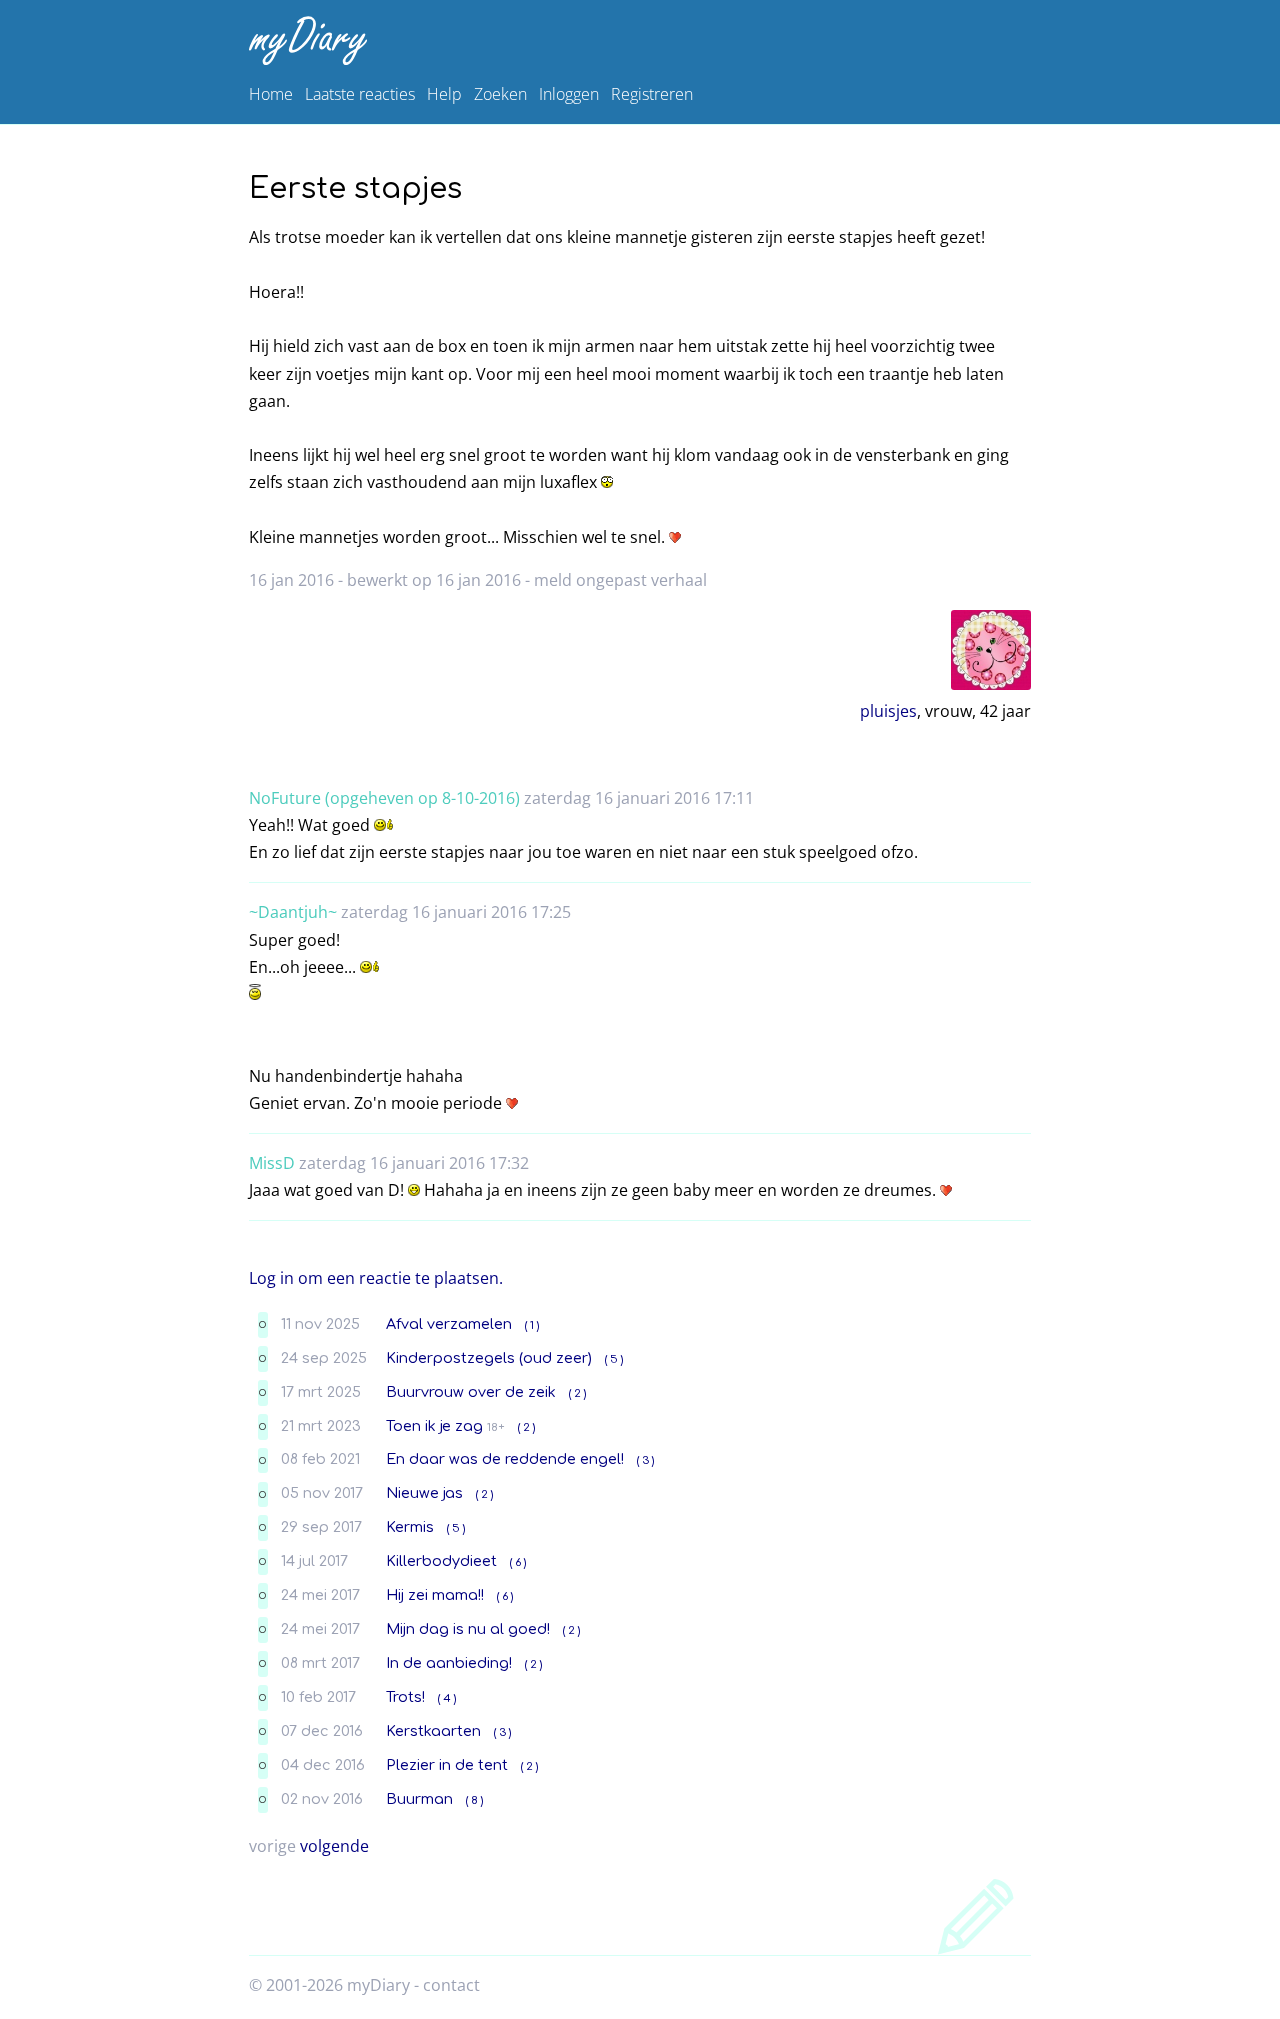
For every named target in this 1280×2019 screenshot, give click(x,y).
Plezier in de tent (447, 1765)
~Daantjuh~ (293, 912)
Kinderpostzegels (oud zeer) (489, 1358)
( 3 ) (645, 1460)
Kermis (410, 1527)
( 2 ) (577, 1393)
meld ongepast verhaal (620, 580)
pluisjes (888, 711)
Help (444, 94)
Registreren (652, 94)
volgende (334, 1846)
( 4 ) (447, 1698)
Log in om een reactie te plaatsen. (376, 1278)
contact (451, 1985)
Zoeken (500, 94)
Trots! (405, 1697)
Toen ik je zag (434, 1426)
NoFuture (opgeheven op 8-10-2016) (384, 798)
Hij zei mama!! (435, 1595)
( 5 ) (614, 1359)
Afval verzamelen (449, 1324)
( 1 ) (532, 1325)
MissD (272, 1163)
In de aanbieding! (449, 1663)
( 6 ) (518, 1562)
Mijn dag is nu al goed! (468, 1629)
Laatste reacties (360, 94)
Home (271, 94)
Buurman (419, 1799)
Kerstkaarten (433, 1731)
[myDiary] (636, 40)
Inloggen (569, 94)
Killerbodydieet (441, 1561)
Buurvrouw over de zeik (471, 1392)
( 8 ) (474, 1800)
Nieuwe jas (424, 1493)
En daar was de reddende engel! (505, 1459)
